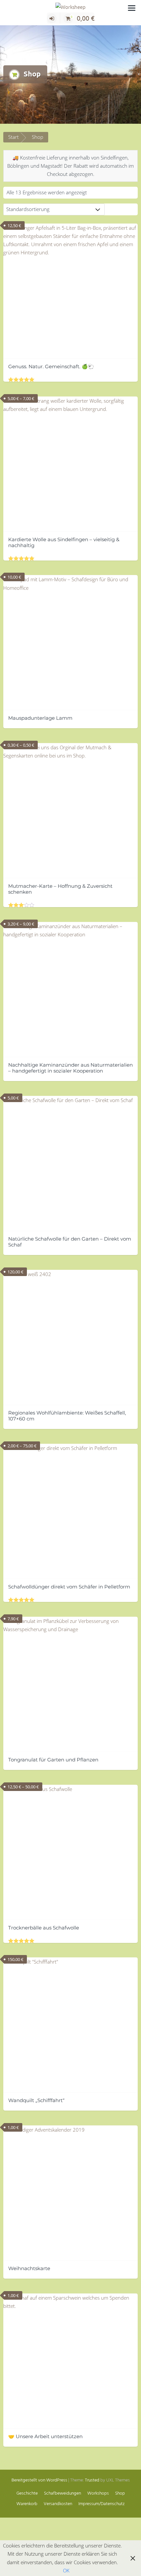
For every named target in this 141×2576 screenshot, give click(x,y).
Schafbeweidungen (62, 2493)
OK (66, 2570)
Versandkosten (58, 2504)
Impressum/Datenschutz (101, 2504)
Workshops (98, 2493)
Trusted (92, 2480)
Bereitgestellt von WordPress (39, 2480)
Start (13, 137)
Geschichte (27, 2493)
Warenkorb (27, 2504)
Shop (120, 2493)
